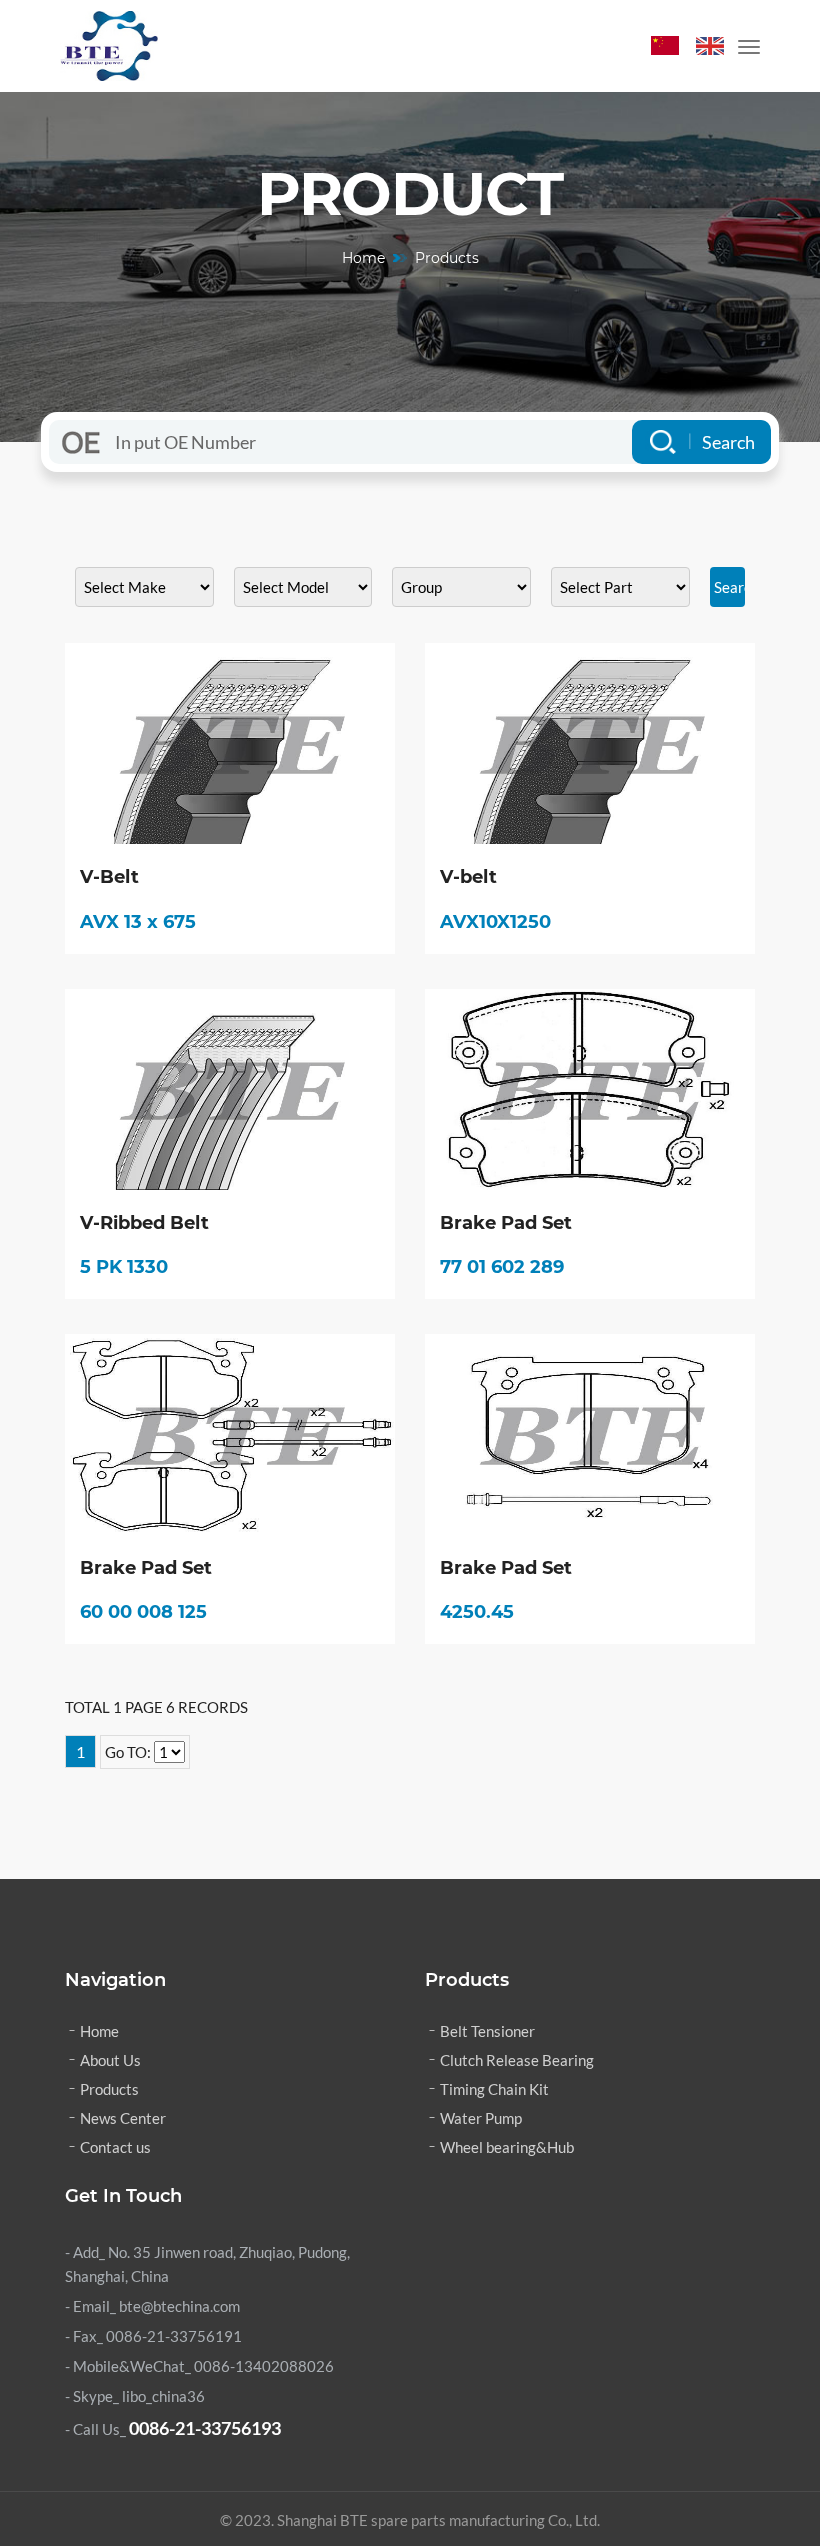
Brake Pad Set (506, 1223)
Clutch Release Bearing (517, 2060)
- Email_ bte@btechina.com (152, 2306)
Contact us (115, 2147)
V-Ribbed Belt (144, 1223)
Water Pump (481, 2118)
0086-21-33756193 (205, 2428)
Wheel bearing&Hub (507, 2147)
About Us (110, 2060)
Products (109, 2089)
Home (363, 258)
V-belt (468, 877)
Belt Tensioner (487, 2031)
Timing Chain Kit (494, 2089)
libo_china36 (163, 2396)
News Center (123, 2118)
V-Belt (109, 877)
